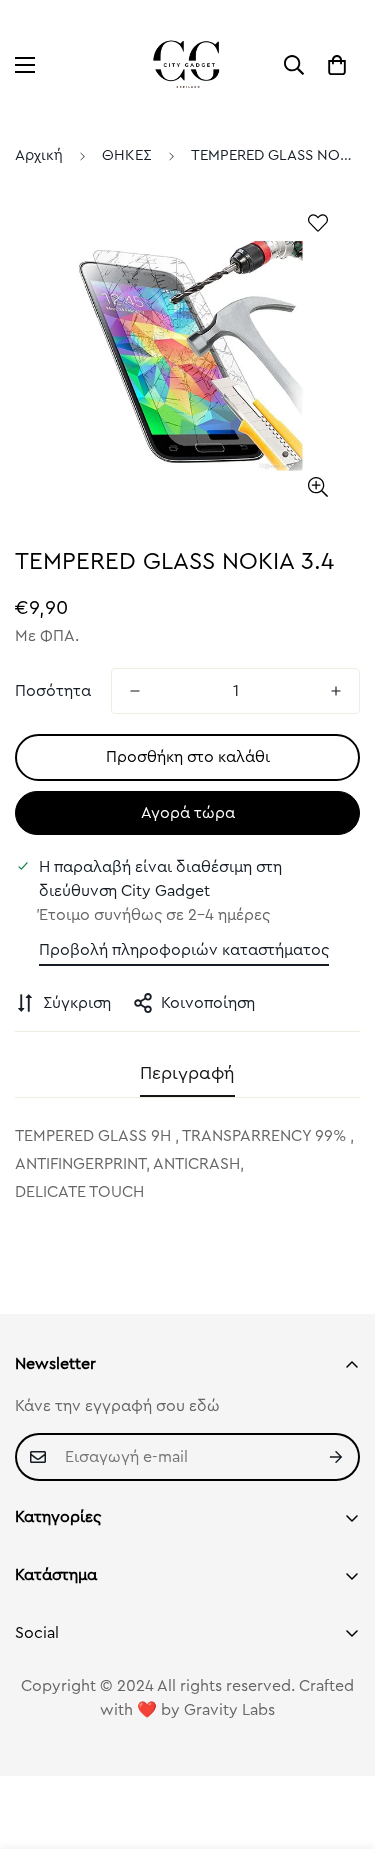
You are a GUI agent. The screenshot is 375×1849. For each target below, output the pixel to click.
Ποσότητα (53, 691)
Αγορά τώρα (188, 813)
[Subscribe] (337, 1457)
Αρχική (39, 155)
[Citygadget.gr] (188, 65)
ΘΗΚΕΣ (127, 155)
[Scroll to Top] (339, 1743)
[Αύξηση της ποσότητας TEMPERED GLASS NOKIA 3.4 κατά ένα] (336, 691)
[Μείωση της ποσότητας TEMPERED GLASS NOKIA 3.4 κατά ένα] (135, 691)
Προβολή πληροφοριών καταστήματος (184, 950)
